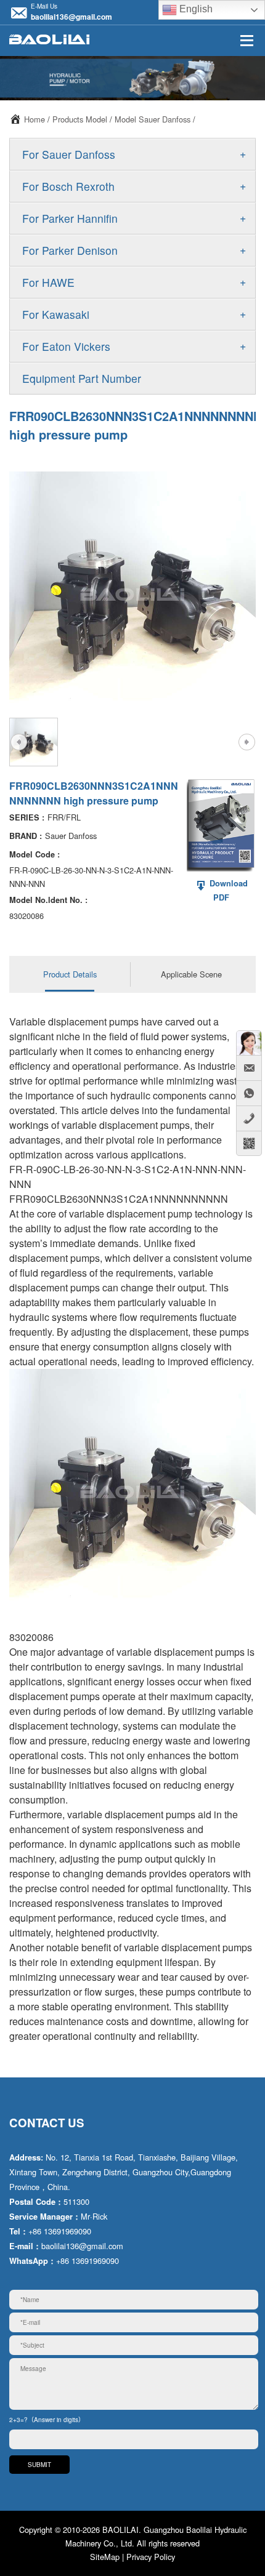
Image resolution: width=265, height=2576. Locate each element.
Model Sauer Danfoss (153, 119)
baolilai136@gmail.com (71, 17)
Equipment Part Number (82, 378)
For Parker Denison (70, 250)
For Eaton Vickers (66, 346)
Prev (18, 742)
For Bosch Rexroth (68, 186)
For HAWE (48, 282)
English (195, 9)
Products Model (80, 119)
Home (35, 119)
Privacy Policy (151, 2557)
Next (247, 742)
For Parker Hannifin (70, 218)
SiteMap (105, 2557)
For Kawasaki (56, 314)
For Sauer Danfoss (69, 154)
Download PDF (227, 890)
